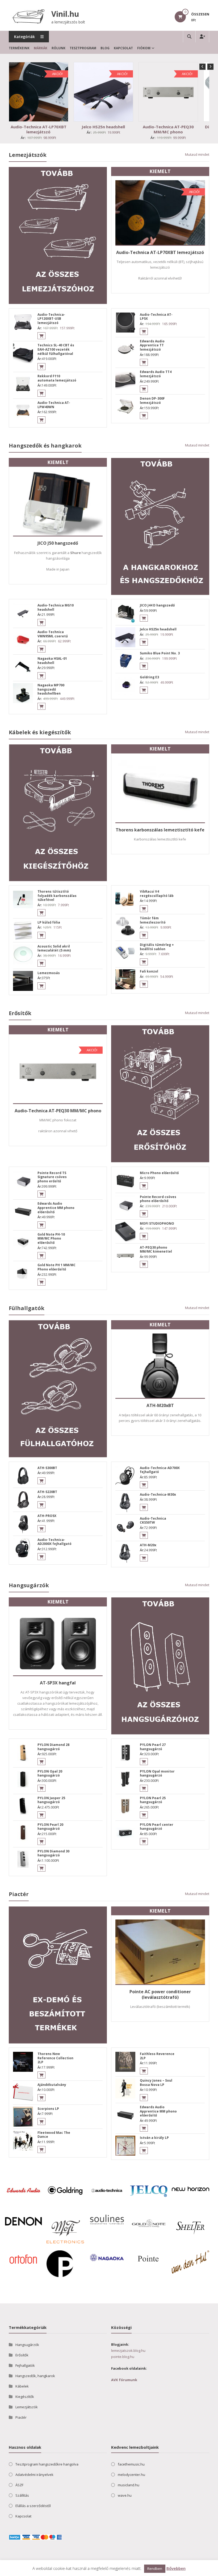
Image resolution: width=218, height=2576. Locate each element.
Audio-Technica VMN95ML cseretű (53, 634)
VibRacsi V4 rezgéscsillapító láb (157, 894)
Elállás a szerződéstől (33, 2506)
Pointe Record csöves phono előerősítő (158, 1199)
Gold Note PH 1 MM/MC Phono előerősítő (56, 1267)
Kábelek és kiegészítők (40, 732)
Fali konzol (149, 971)
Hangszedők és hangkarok (45, 446)
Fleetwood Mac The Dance (54, 2135)
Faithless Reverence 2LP (157, 2056)
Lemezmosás (49, 973)
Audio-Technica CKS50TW (153, 1521)
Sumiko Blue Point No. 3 (160, 653)
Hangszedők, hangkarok (35, 2376)
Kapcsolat (123, 48)
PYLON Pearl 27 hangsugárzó (153, 1747)
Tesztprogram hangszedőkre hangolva (47, 2464)
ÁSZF (19, 2485)
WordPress (60, 2571)
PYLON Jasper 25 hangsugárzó (51, 1800)
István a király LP (154, 2138)
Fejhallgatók (25, 2365)
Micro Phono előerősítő (159, 1173)
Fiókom (144, 48)
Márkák (41, 48)
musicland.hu (129, 2485)
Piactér (19, 1894)
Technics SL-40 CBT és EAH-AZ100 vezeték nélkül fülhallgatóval (56, 349)
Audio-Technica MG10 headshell (56, 607)
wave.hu (125, 2495)
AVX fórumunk (124, 2380)
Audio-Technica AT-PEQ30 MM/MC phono (168, 129)
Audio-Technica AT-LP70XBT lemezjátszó (39, 129)
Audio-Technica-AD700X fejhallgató (160, 1470)
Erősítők (20, 1013)
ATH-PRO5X (47, 1516)
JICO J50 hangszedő (58, 543)
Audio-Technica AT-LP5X (156, 317)
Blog (105, 48)
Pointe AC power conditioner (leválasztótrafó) (160, 1994)
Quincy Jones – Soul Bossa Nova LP (156, 2083)
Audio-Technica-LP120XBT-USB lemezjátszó (51, 319)
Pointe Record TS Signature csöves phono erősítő (52, 1177)
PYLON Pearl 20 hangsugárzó (50, 1827)
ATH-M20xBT (160, 1405)
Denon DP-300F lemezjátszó (152, 401)
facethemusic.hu (131, 2464)
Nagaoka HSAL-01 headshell (52, 661)
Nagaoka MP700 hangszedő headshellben (51, 689)
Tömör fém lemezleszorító (153, 920)
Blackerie (31, 2571)
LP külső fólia (49, 922)
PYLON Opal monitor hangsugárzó (157, 1773)
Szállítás (22, 2495)
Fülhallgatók (27, 1308)
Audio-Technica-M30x (158, 1494)
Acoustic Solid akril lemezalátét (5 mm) (54, 948)
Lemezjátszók (28, 155)
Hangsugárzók (29, 1585)
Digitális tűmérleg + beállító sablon (157, 947)
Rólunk (58, 48)
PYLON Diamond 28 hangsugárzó (53, 1747)
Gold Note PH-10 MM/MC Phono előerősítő (51, 1238)
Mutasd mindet (197, 154)
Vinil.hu (65, 14)
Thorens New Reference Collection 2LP (55, 2058)
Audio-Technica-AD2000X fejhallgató (54, 1542)
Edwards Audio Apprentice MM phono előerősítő (56, 1208)
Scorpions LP (48, 2109)
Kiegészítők (25, 2397)
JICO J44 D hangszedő (157, 605)
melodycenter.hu (131, 2475)
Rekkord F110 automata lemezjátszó (57, 378)
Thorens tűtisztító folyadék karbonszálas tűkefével (57, 896)
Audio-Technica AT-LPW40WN (54, 405)
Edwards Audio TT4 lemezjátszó (156, 374)
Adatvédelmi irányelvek (34, 2475)
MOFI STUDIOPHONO (157, 1223)
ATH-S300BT (47, 1468)
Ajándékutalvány (52, 2085)
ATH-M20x (148, 1545)
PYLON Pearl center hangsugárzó (157, 1827)
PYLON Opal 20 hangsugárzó (50, 1773)
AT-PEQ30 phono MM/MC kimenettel (156, 1250)
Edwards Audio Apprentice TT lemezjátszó (152, 345)
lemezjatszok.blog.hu (128, 2351)
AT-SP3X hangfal (58, 1683)
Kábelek (22, 2386)
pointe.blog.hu (123, 2357)
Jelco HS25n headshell (103, 127)
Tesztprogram (83, 48)
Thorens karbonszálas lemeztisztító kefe (160, 830)
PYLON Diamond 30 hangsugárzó (53, 1853)
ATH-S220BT (47, 1492)
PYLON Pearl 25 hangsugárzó (153, 1800)
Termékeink (19, 48)
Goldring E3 (149, 677)
